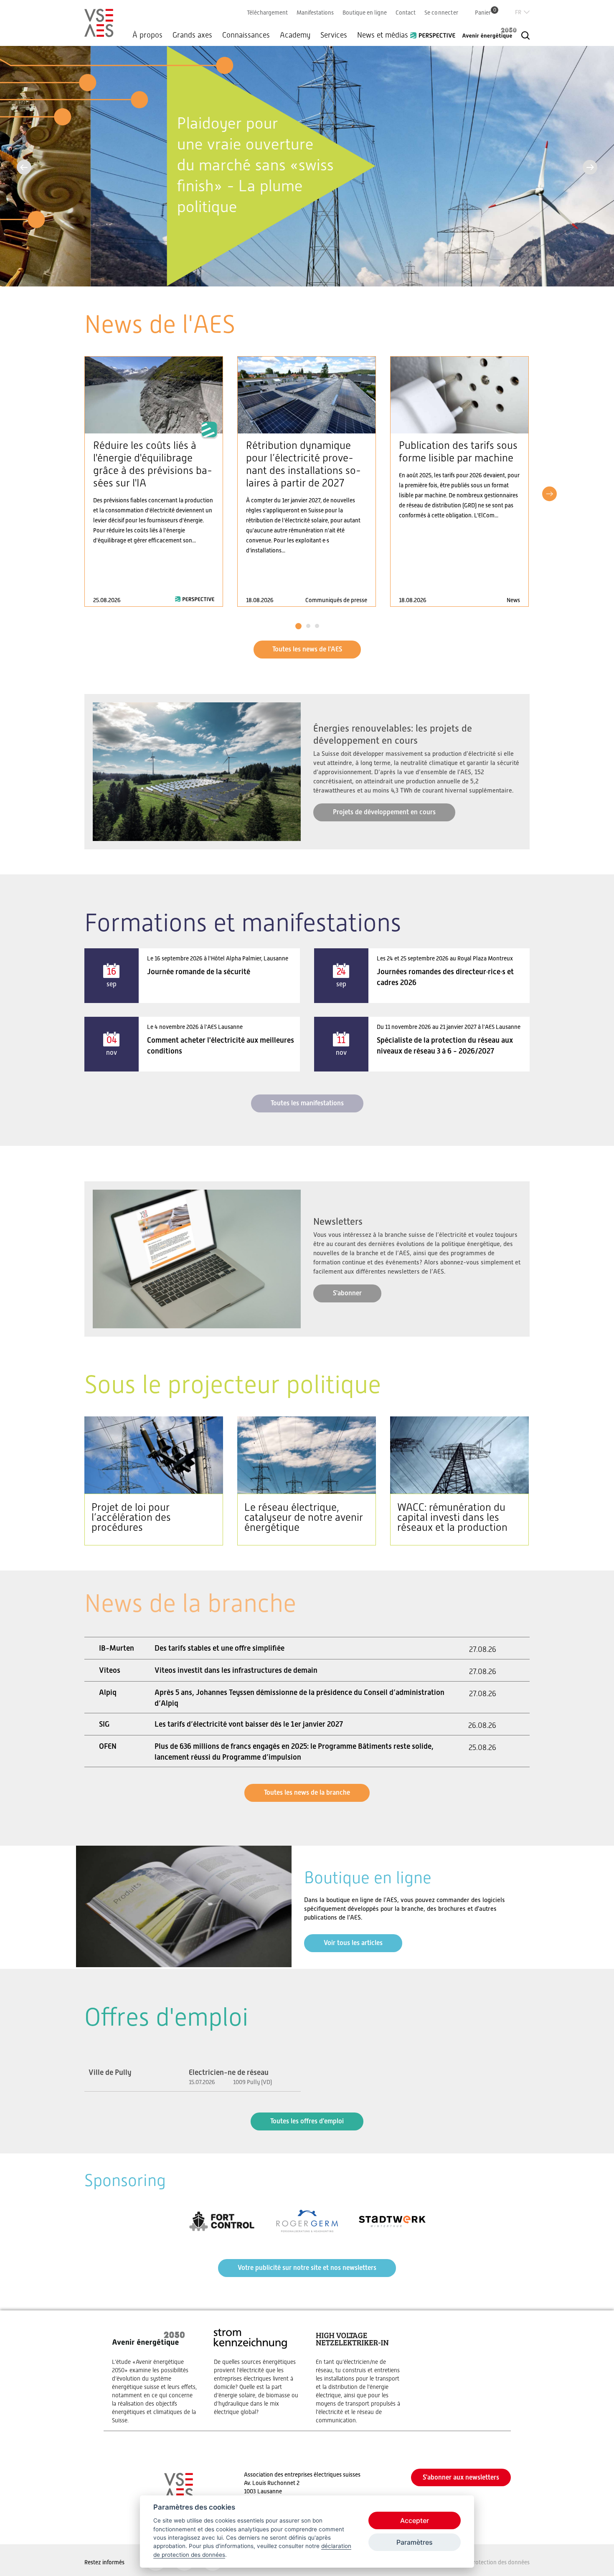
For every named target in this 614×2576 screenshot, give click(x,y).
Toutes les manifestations (307, 1103)
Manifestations (315, 13)
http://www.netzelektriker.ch (358, 2376)
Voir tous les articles (353, 1943)
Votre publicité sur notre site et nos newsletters (307, 2268)
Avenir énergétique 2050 (490, 33)
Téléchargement (267, 13)
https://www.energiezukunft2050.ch (155, 2376)
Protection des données (500, 2562)
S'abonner (347, 1293)
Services (334, 35)
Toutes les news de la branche (307, 1792)
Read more (154, 481)
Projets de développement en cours (384, 812)
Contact (406, 13)
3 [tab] (317, 626)
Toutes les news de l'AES (307, 649)
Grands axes (192, 35)
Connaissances (246, 35)
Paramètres (415, 2542)
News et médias (383, 35)
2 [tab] (308, 626)
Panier (486, 12)
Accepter (415, 2520)
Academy (295, 35)
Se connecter (441, 13)
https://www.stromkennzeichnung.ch (256, 2372)
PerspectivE (435, 32)
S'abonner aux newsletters (461, 2477)
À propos (147, 35)
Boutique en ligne (365, 13)
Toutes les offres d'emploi (307, 2121)
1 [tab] (298, 626)
